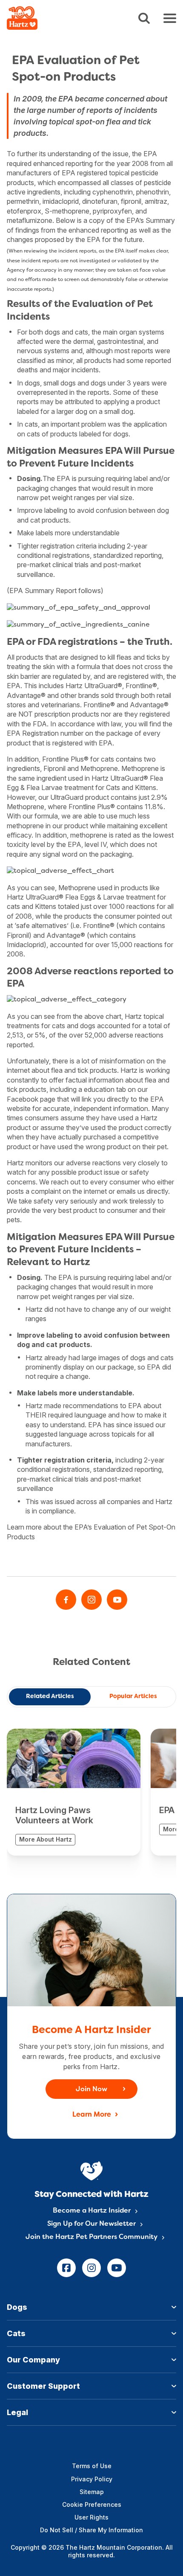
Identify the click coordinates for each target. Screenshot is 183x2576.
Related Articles (50, 1697)
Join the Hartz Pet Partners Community (91, 2237)
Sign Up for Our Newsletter (91, 2224)
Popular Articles (133, 1697)
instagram (91, 2268)
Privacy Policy (92, 2479)
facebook (66, 2268)
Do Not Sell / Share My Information (91, 2530)
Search (144, 18)
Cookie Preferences (92, 2504)
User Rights (91, 2517)
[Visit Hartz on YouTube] (117, 1600)
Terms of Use (92, 2466)
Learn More (92, 2115)
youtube (117, 2268)
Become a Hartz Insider (92, 2211)
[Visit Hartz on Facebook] (66, 1600)
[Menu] (170, 18)
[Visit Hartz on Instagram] (91, 1600)
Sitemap (92, 2492)
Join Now (91, 2089)
